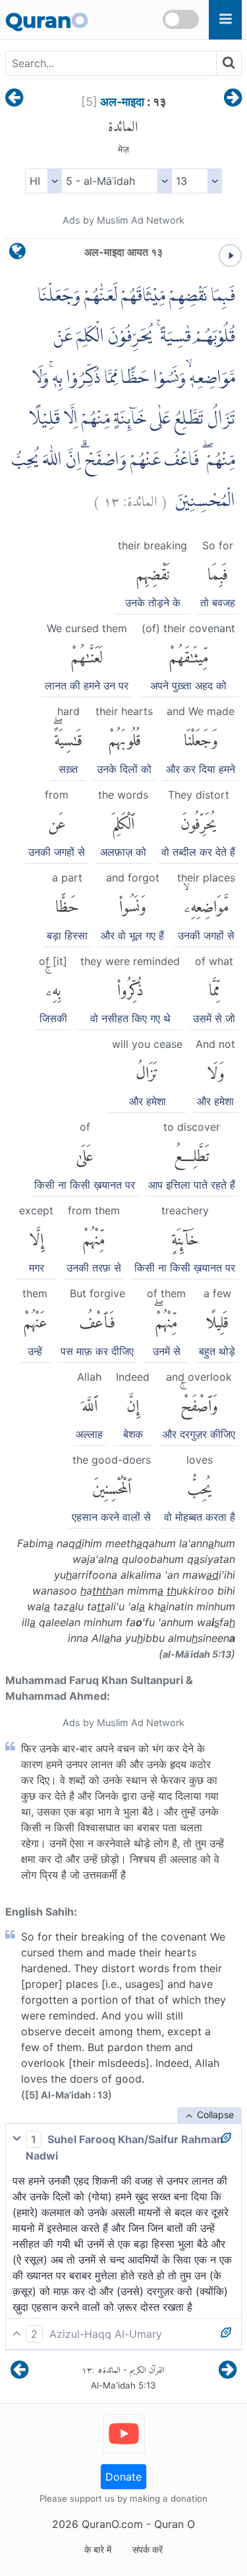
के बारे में (98, 2549)
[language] (17, 254)
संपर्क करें (148, 2549)
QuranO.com (112, 2524)
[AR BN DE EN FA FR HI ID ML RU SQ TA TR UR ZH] (43, 181)
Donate (123, 2477)
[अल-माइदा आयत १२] (14, 99)
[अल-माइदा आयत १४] (233, 99)
